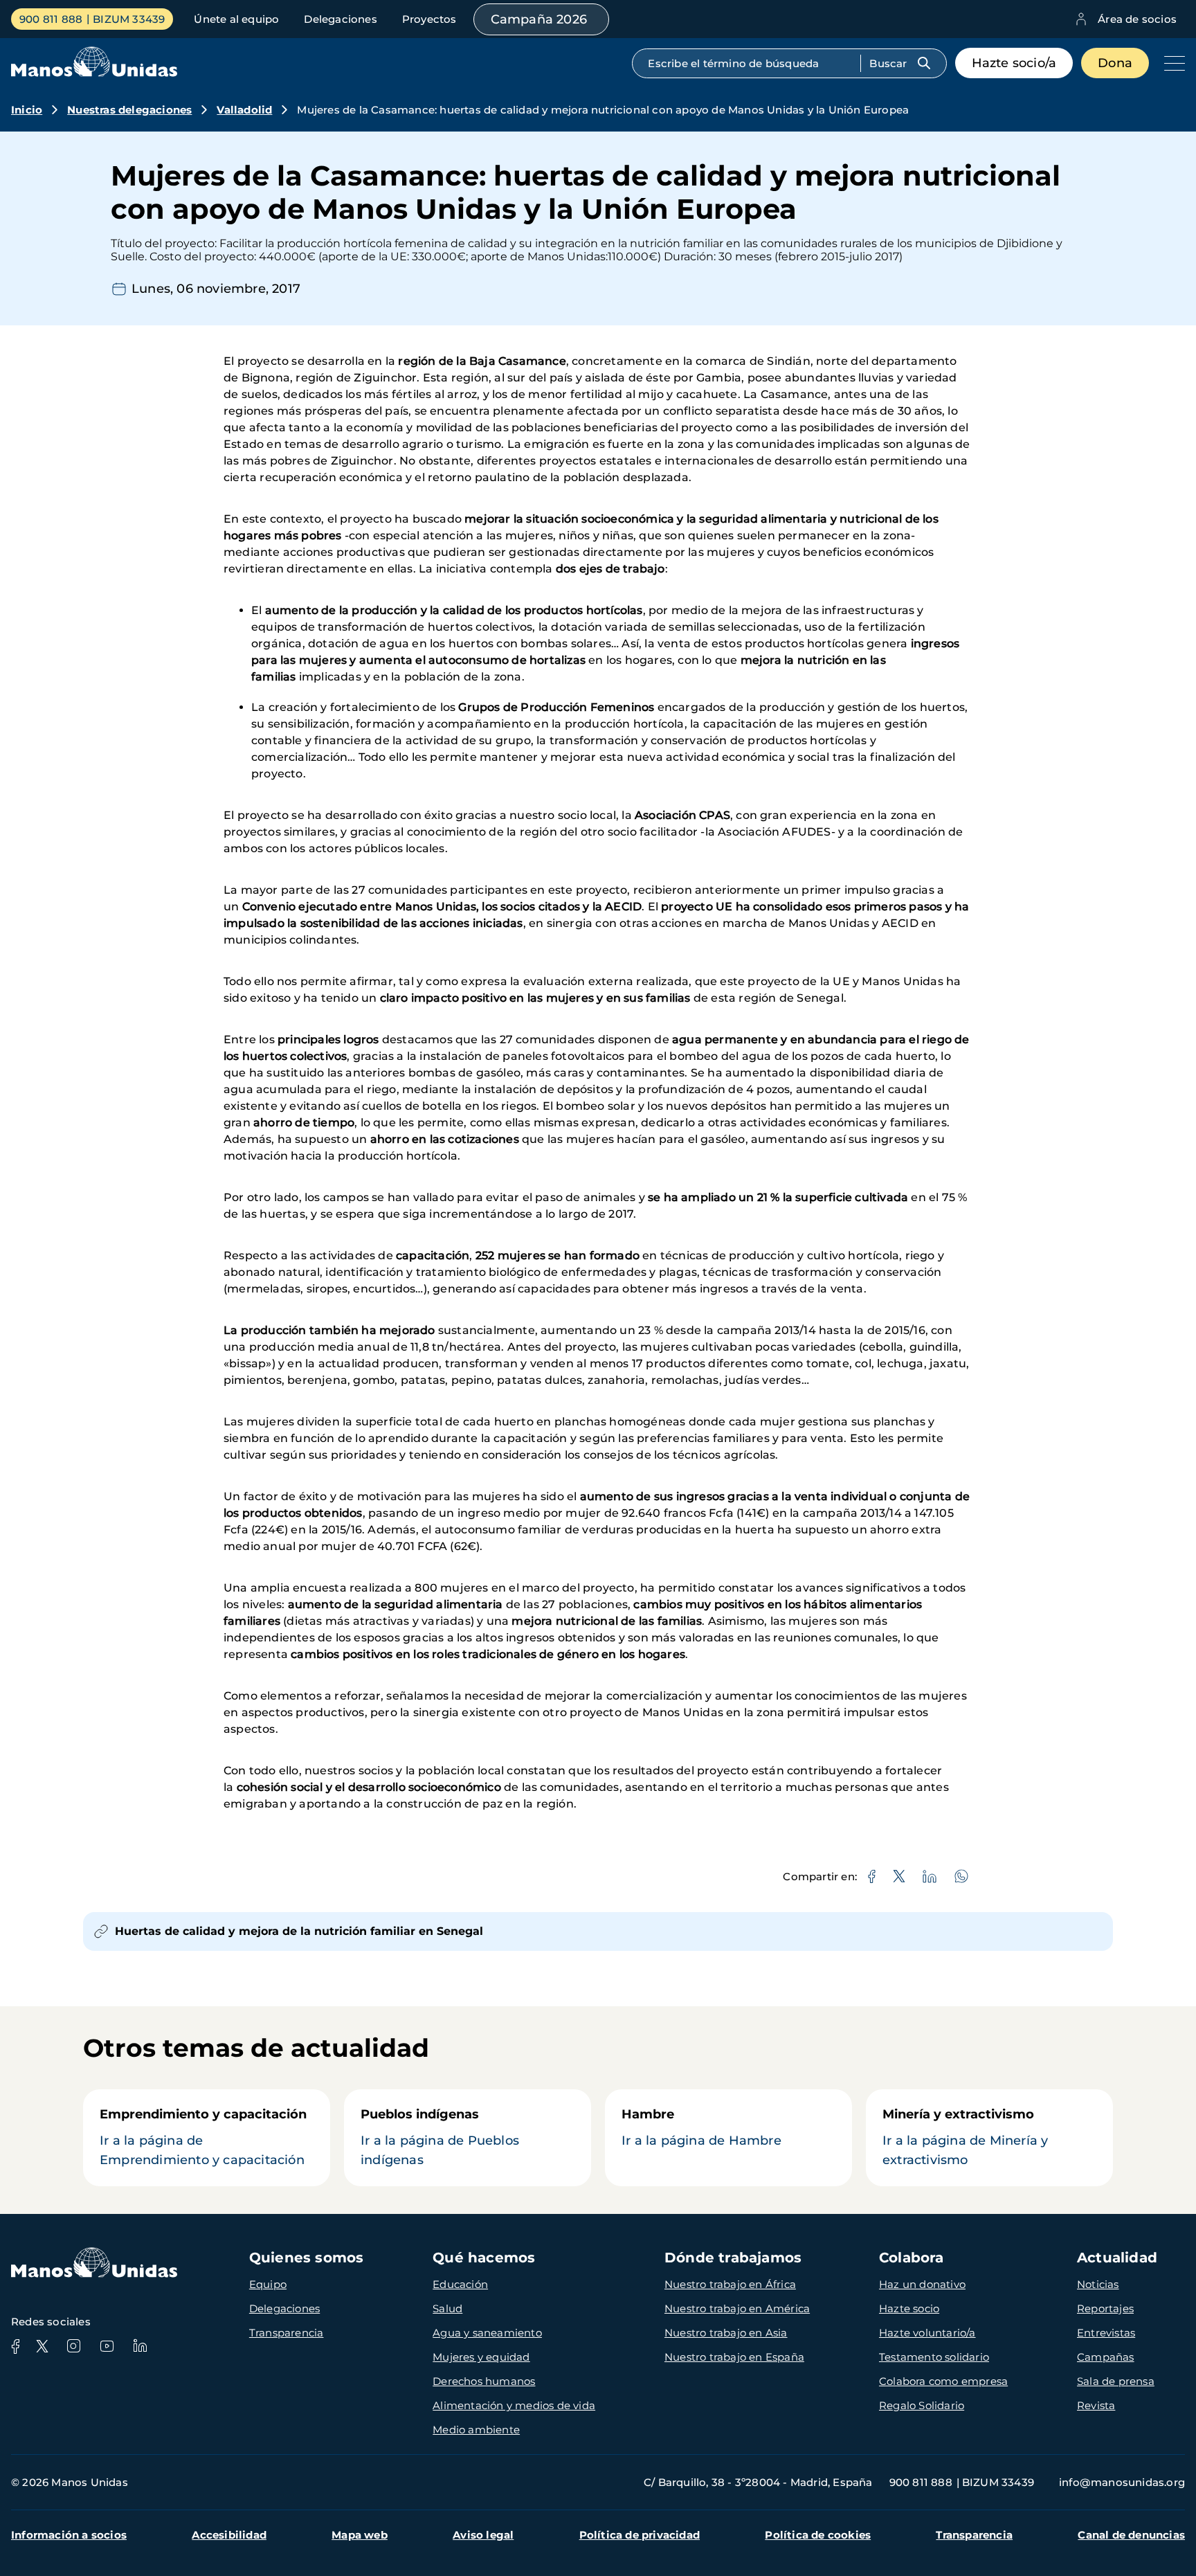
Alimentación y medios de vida (514, 2405)
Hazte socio (909, 2308)
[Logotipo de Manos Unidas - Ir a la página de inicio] (94, 73)
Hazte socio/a (1014, 63)
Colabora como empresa (943, 2381)
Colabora (912, 2258)
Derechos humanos (484, 2381)
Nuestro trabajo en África (730, 2284)
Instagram (73, 2346)
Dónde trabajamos (733, 2258)
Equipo (268, 2284)
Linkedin (140, 2346)
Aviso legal (483, 2535)
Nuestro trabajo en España (734, 2357)
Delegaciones (340, 19)
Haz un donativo (922, 2284)
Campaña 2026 (539, 19)
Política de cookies (818, 2535)
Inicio (27, 110)
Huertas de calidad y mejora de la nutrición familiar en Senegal (299, 1931)
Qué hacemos (484, 2258)
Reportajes (1105, 2308)
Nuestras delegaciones (129, 110)
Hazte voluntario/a (927, 2333)
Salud (447, 2308)
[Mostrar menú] (1171, 63)
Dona (1115, 63)
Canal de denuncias (1131, 2535)
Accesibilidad (229, 2535)
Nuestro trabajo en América (737, 2308)
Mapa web (360, 2535)
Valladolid (244, 110)
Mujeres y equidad (481, 2357)
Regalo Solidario (922, 2405)
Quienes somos (307, 2258)
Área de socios (1137, 19)
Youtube (107, 2346)
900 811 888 (51, 19)
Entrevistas (1106, 2333)
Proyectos (429, 19)
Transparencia (287, 2333)
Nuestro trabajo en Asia (726, 2333)
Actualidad (1117, 2258)
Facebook (15, 2346)
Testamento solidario (934, 2357)
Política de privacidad (640, 2535)
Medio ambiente (476, 2430)
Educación (460, 2284)
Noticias (1098, 2284)
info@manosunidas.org (1122, 2482)
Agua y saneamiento (487, 2333)
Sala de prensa (1116, 2381)
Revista (1096, 2405)
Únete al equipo (236, 19)
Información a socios (69, 2535)
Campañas (1106, 2357)
